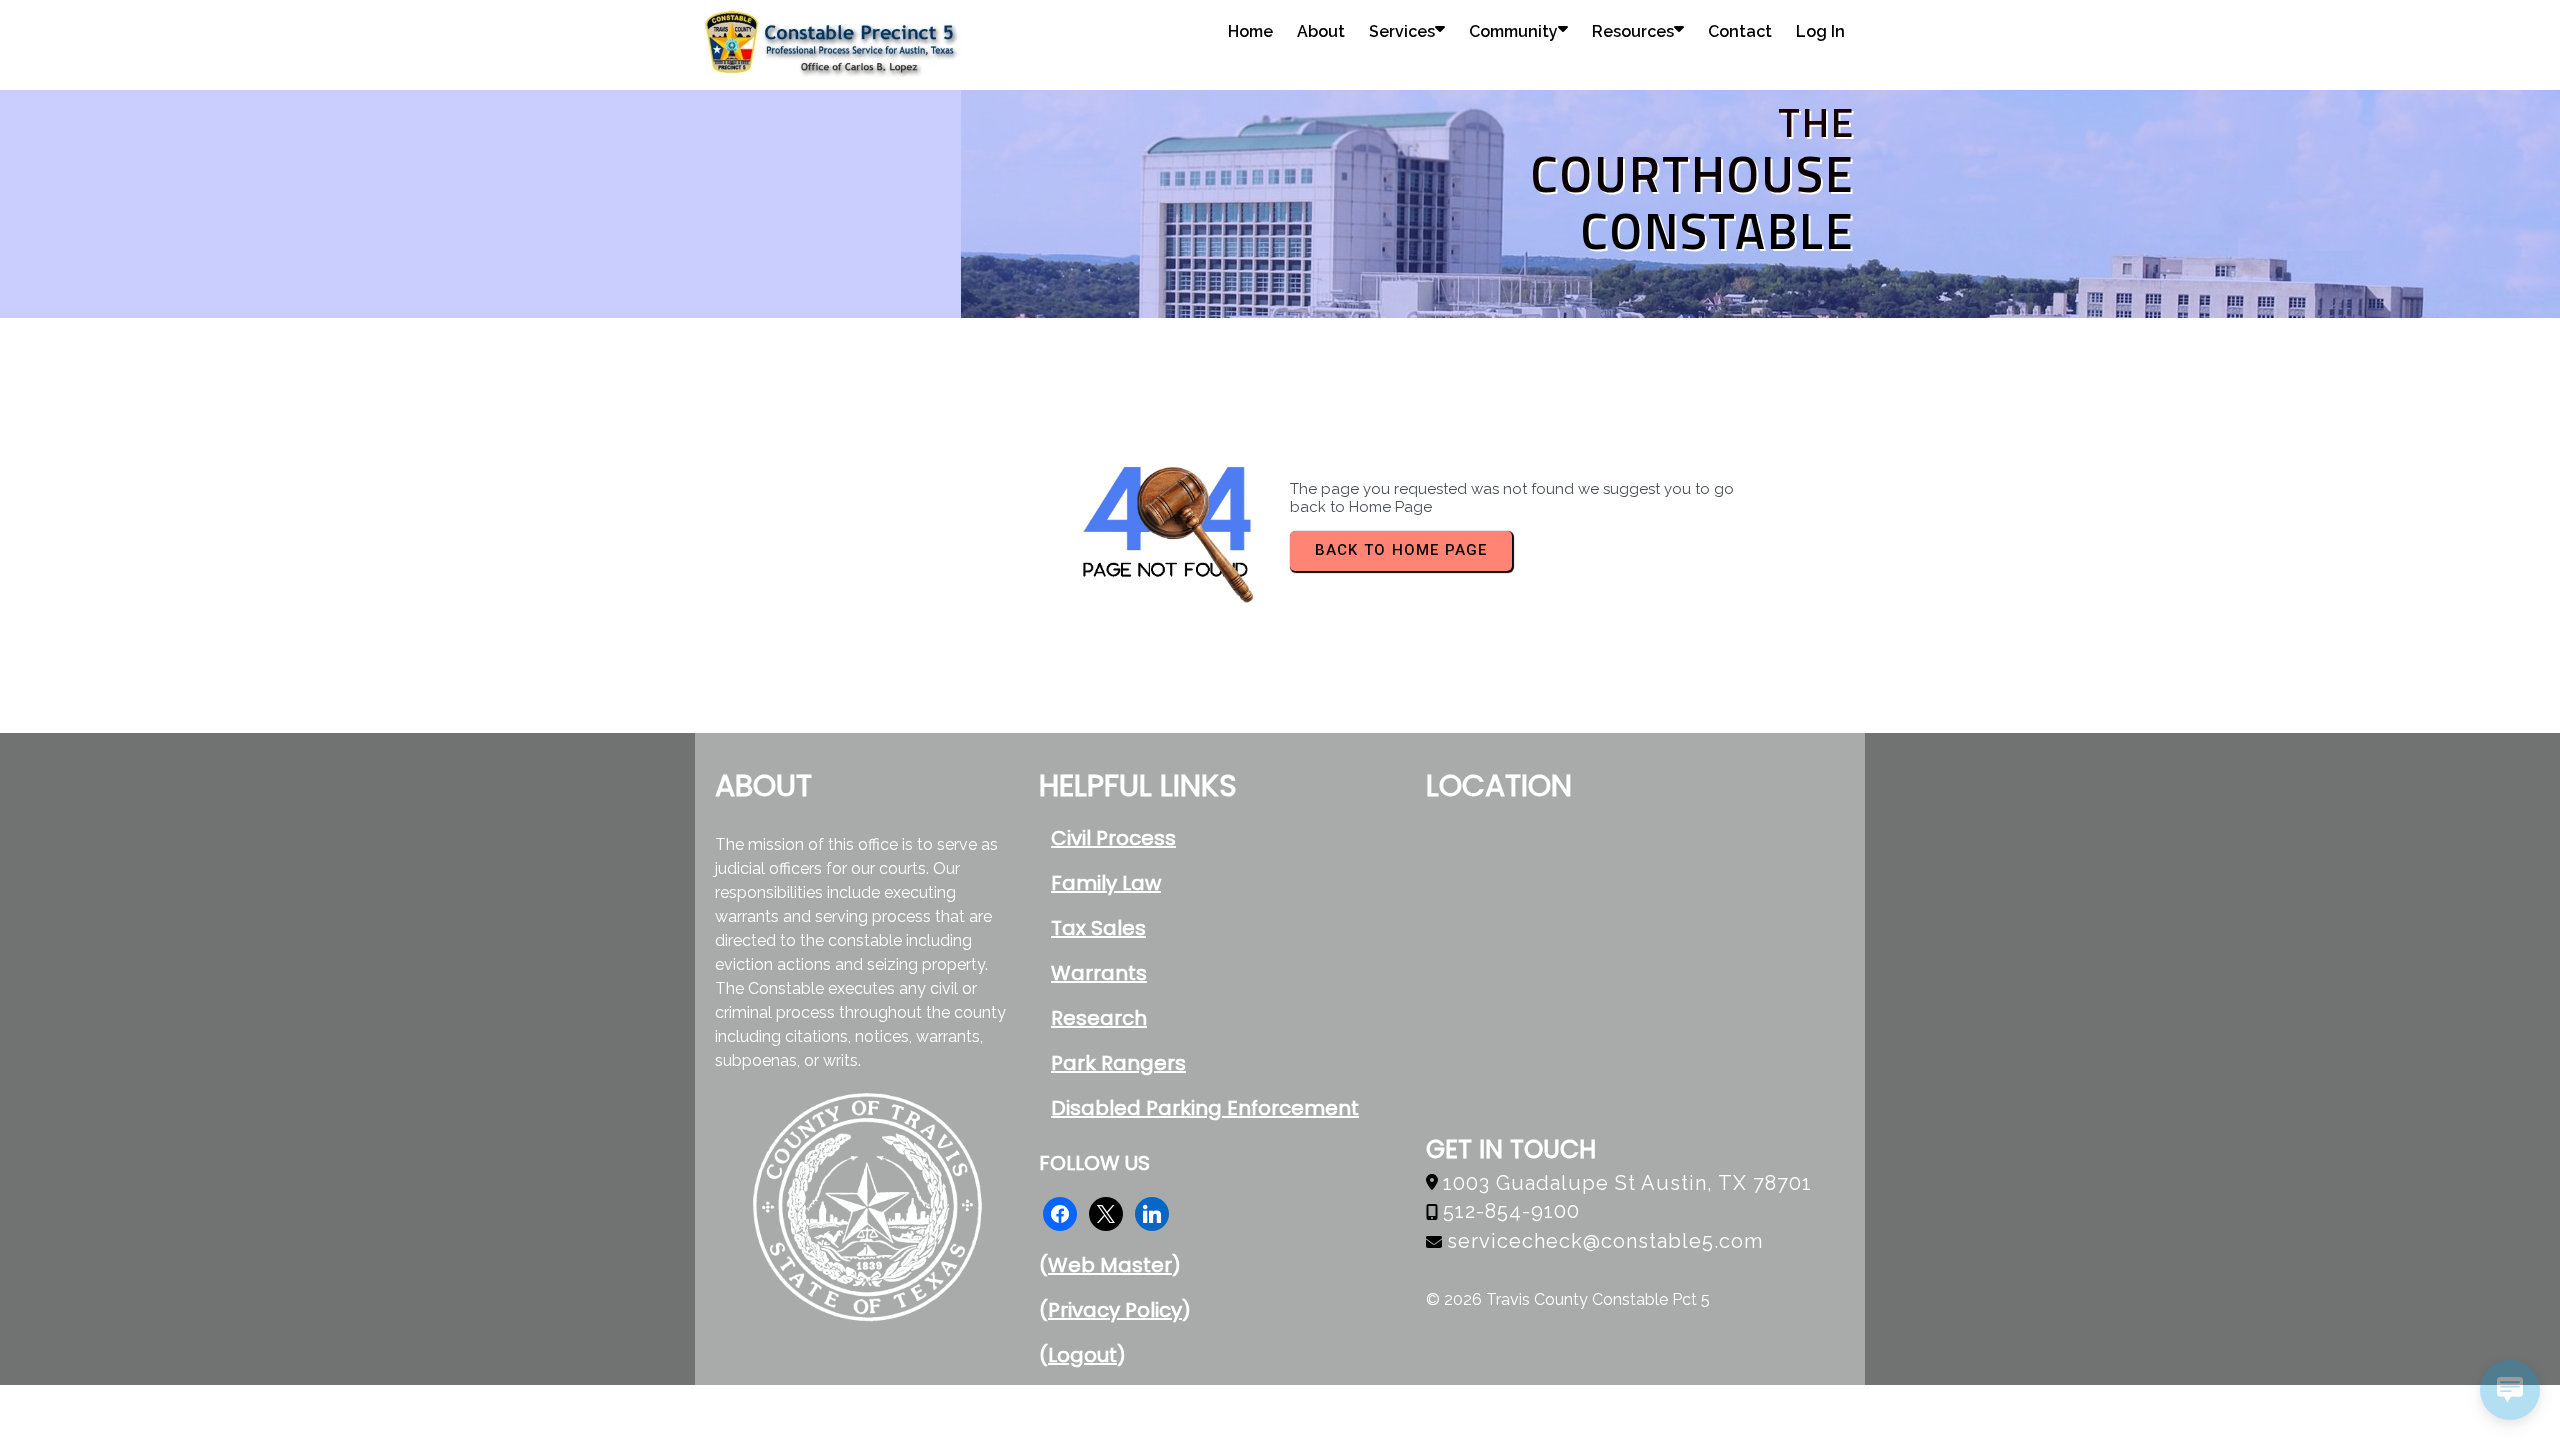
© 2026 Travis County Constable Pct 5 (1568, 1299)
